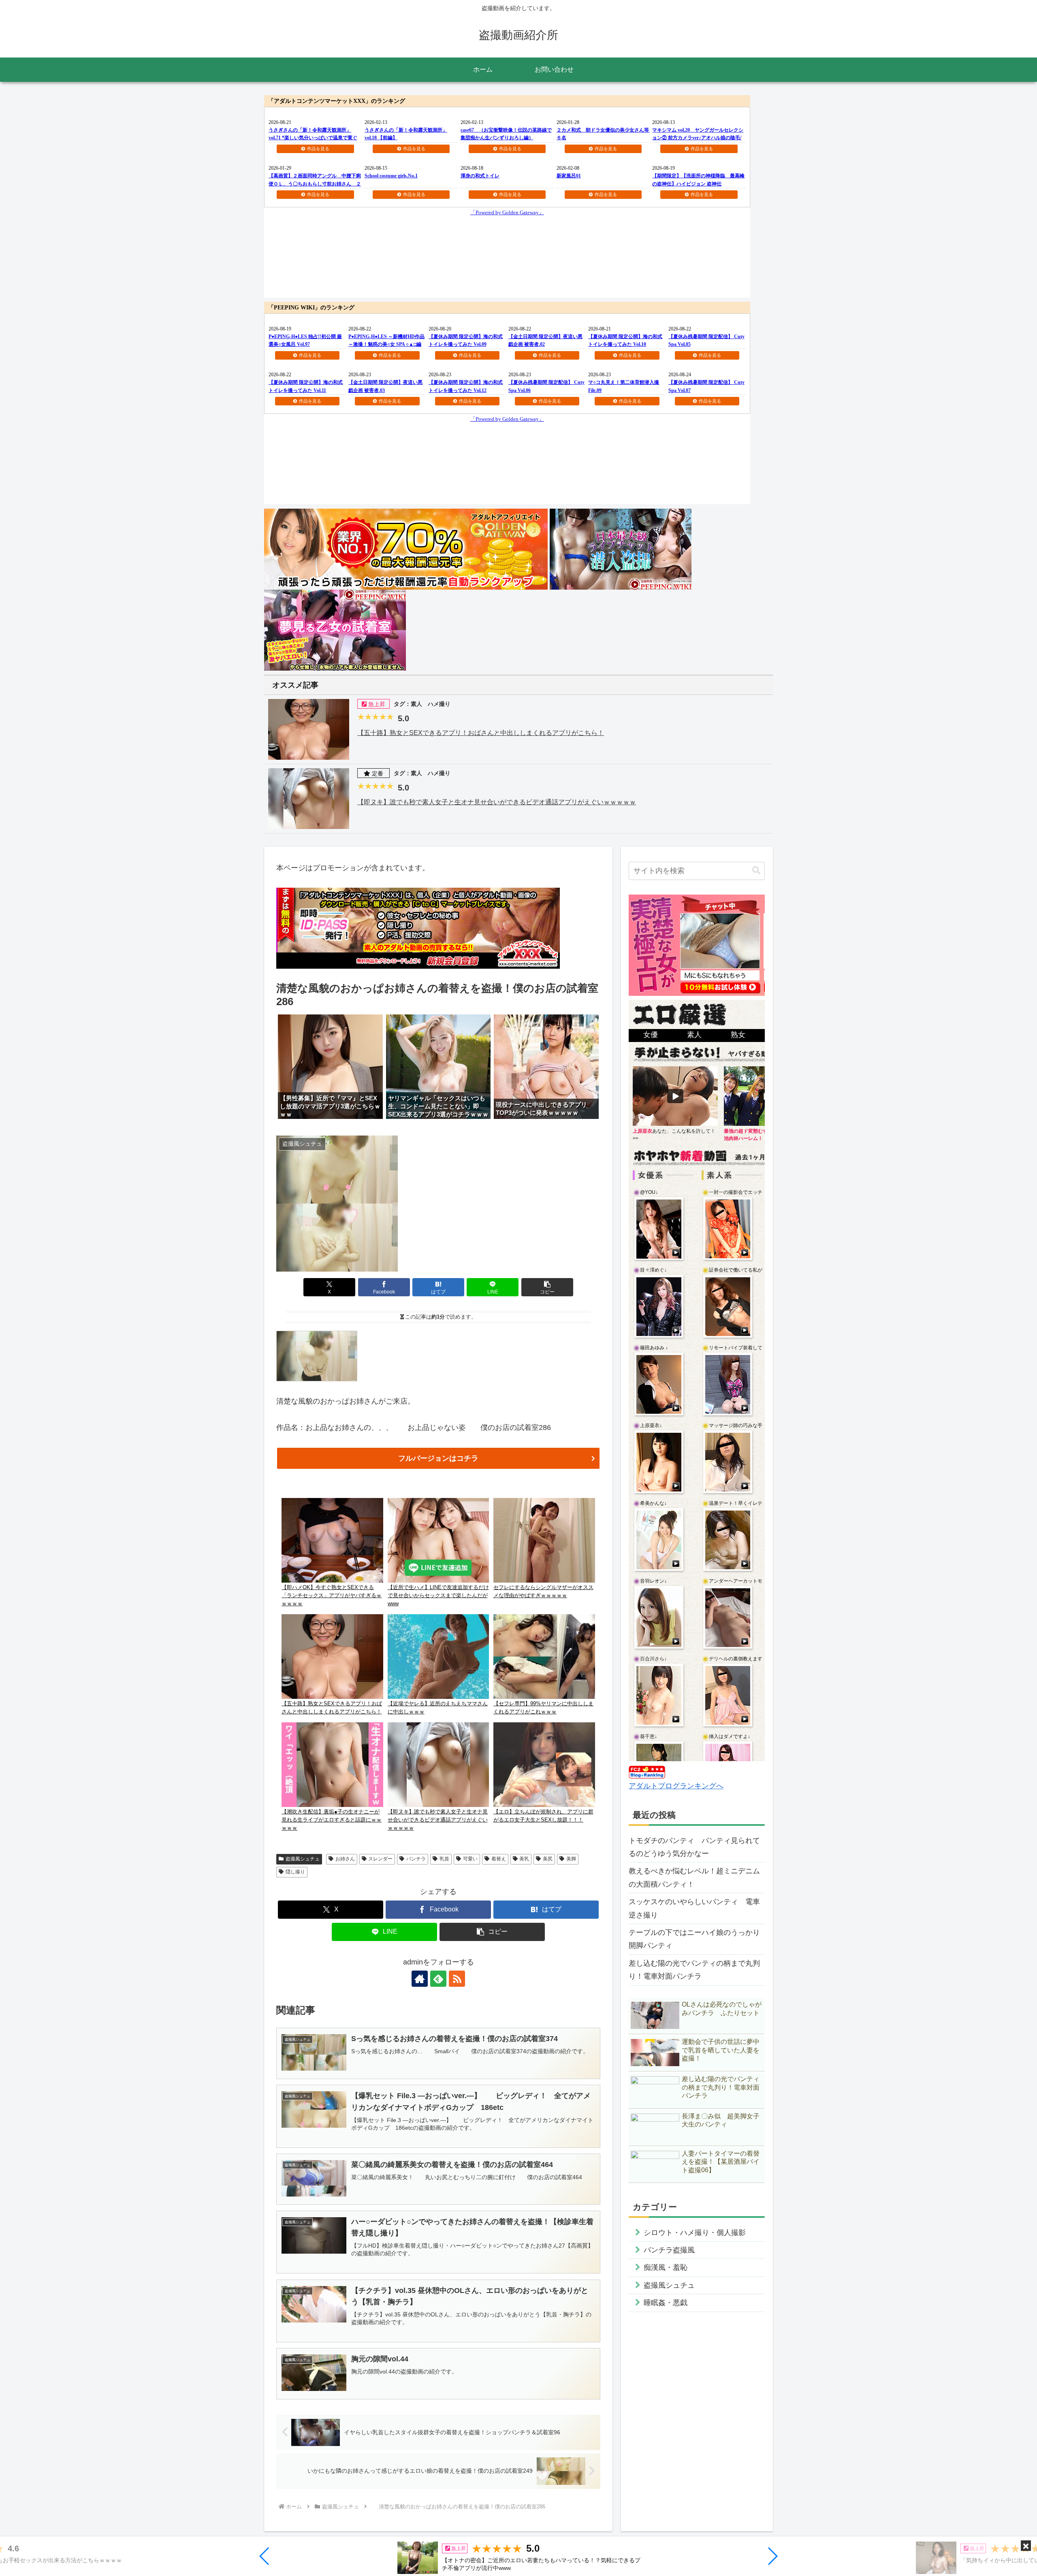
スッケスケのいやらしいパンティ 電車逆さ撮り (694, 1908)
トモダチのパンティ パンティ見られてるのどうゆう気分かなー (694, 1847)
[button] (265, 2556)
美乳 (524, 1859)
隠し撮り (295, 1872)
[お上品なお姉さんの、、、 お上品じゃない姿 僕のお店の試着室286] (317, 1355)
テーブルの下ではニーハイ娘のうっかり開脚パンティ (694, 1939)
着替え (499, 1859)
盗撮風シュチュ (303, 1859)
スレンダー (380, 1859)
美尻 (548, 1859)
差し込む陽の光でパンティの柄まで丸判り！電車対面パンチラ (694, 1970)
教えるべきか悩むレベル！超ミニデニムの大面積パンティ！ (694, 1877)
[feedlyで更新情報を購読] (438, 1979)
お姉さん (345, 1859)
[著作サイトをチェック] (420, 1979)
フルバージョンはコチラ (438, 1458)
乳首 (444, 1859)
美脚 (571, 1859)
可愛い (470, 1859)
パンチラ (416, 1859)
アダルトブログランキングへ (676, 1786)
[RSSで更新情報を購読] (457, 1979)
